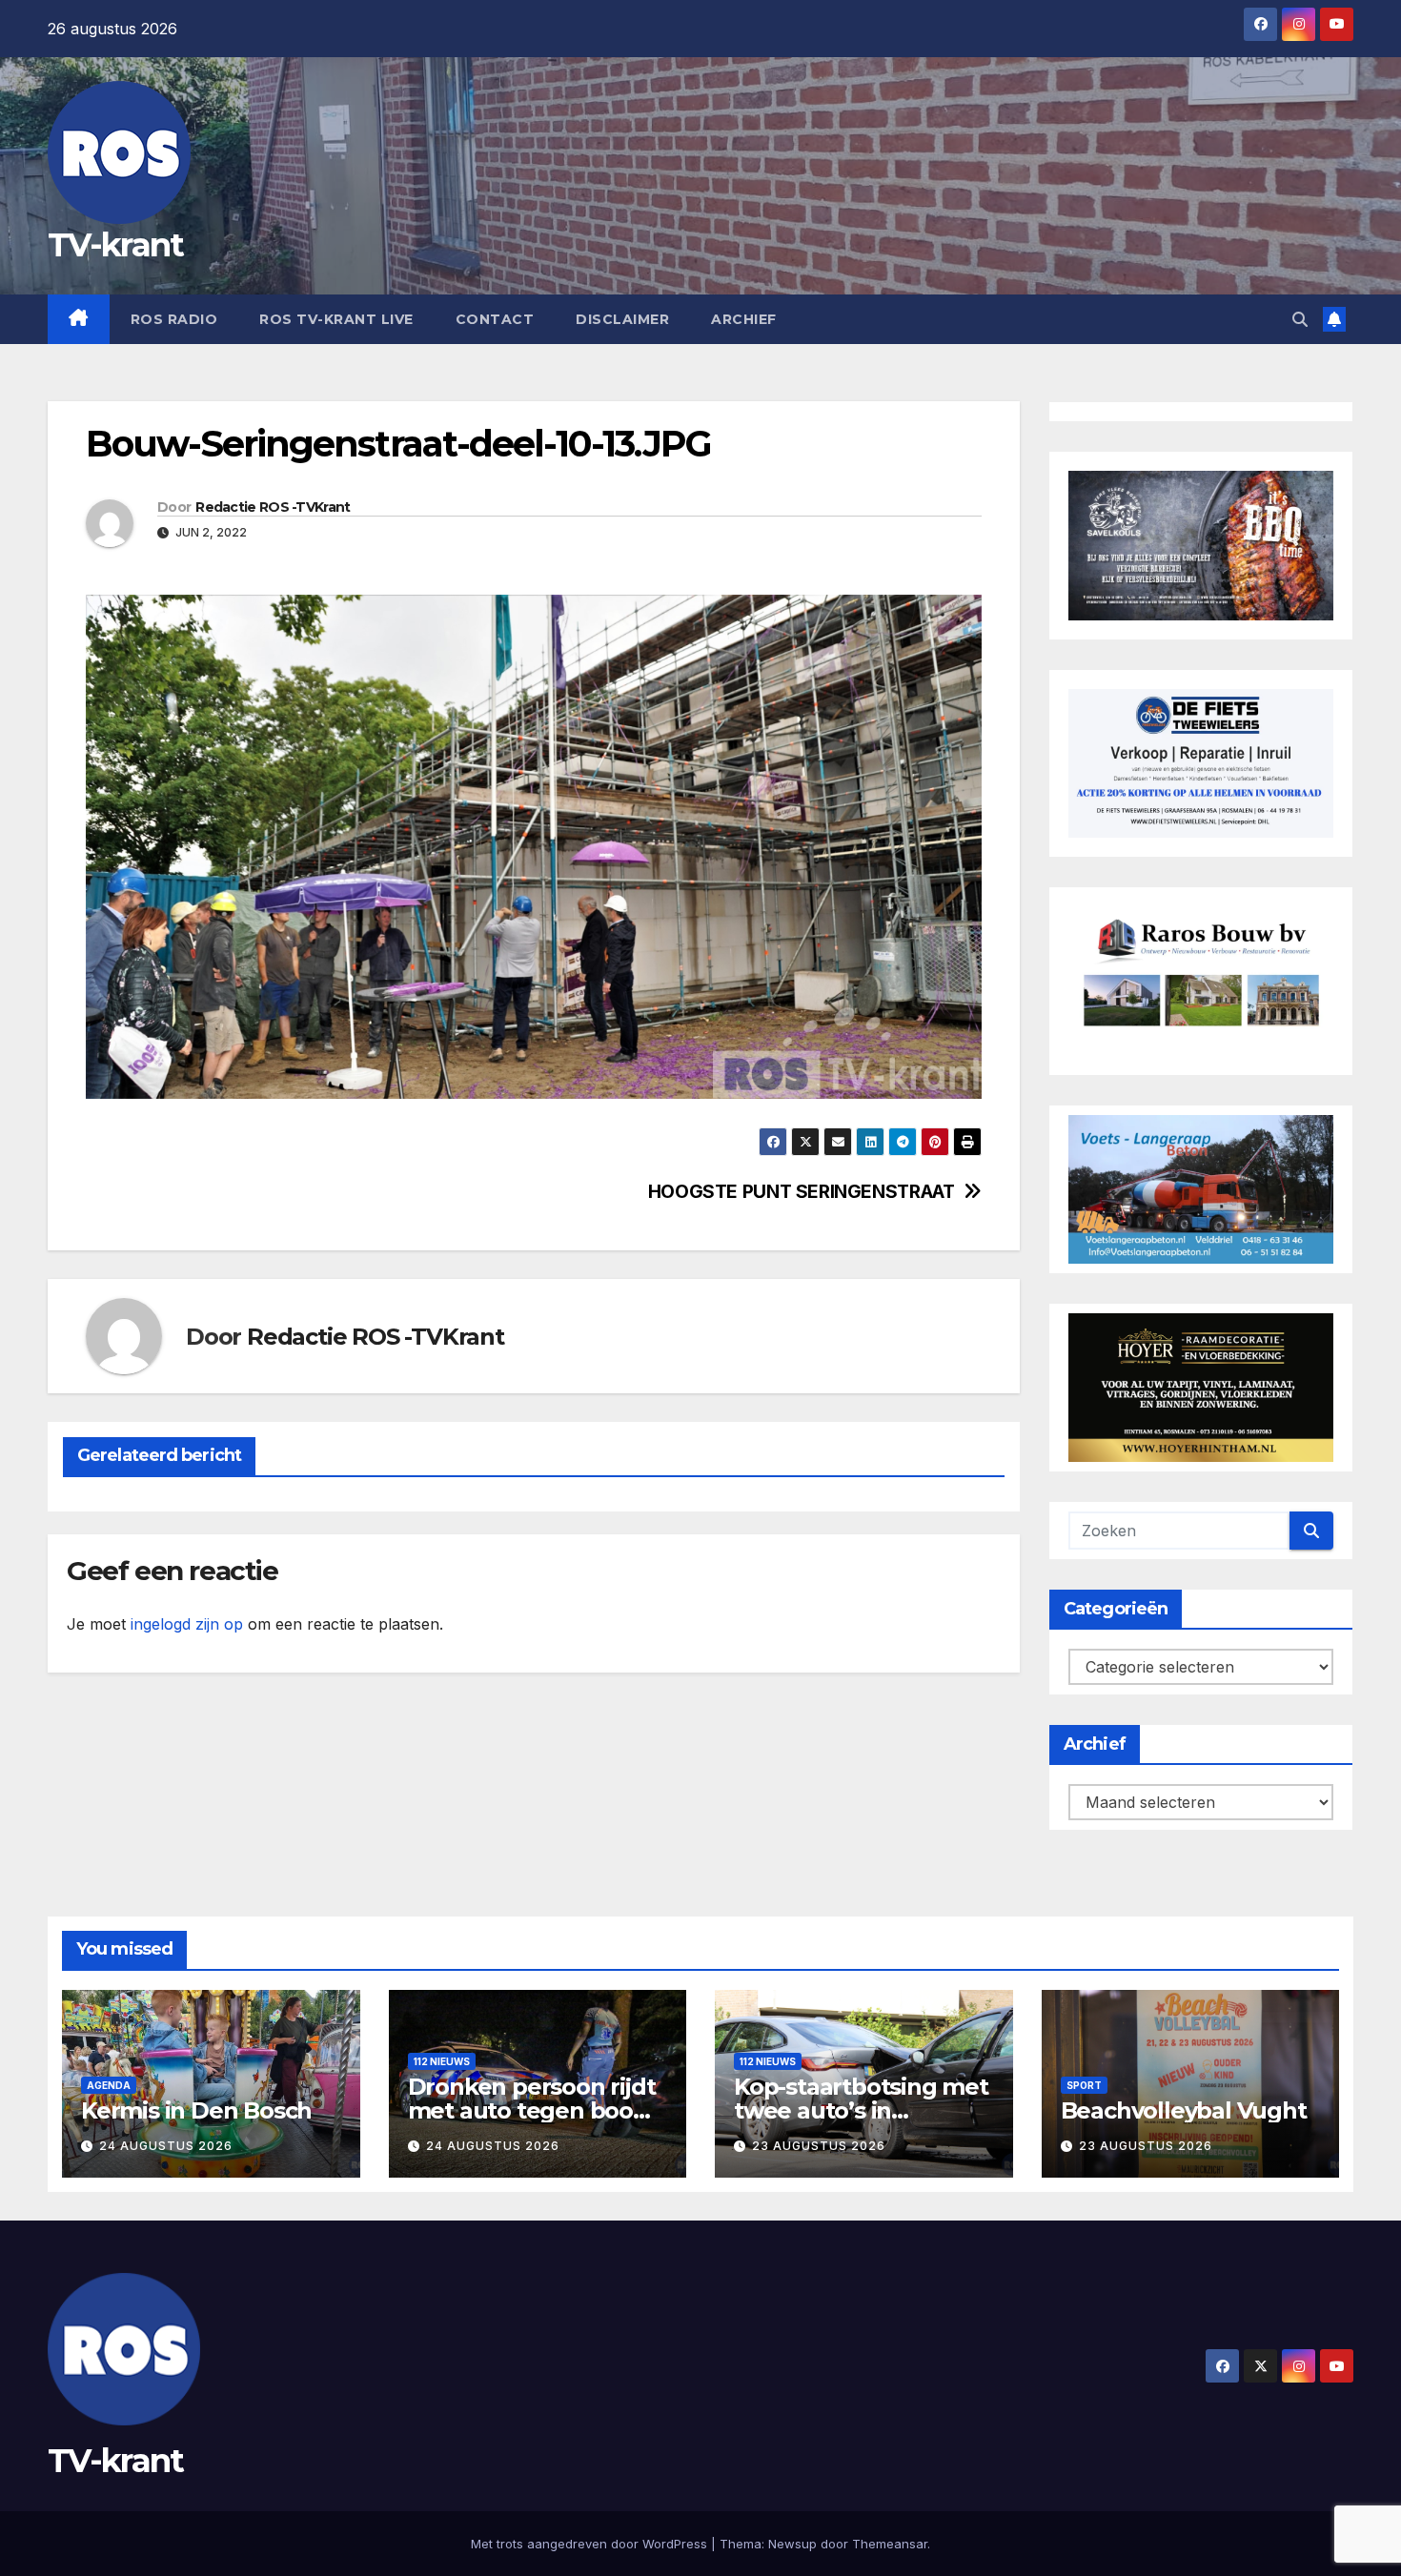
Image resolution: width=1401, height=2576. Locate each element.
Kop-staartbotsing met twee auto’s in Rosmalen (861, 2110)
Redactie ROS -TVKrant (273, 507)
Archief (744, 319)
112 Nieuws (442, 2061)
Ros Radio (174, 319)
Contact (495, 319)
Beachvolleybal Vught (1184, 2110)
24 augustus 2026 (166, 2146)
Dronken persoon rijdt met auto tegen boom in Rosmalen (532, 2110)
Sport (1084, 2085)
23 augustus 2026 (819, 2146)
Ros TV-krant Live (336, 319)
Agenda (109, 2085)
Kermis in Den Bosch (196, 2110)
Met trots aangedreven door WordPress (591, 2544)
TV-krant (115, 245)
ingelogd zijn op (187, 1624)
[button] (1300, 319)
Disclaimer (622, 319)
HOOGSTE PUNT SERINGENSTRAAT (802, 1192)
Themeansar (890, 2544)
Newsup (792, 2544)
